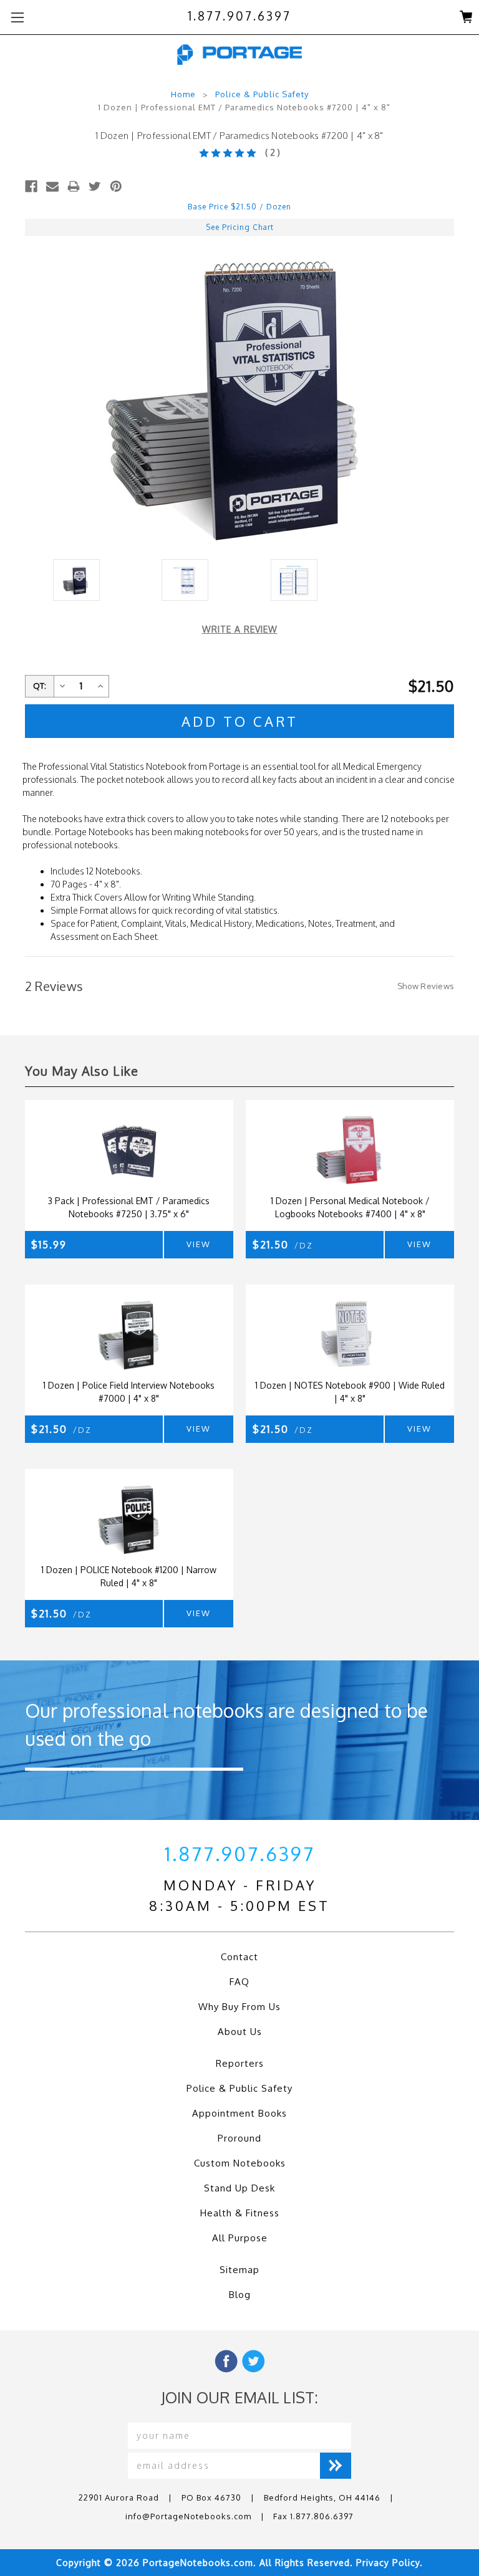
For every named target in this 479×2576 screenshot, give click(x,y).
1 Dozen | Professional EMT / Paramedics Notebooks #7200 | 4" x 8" (244, 107)
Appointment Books (239, 2113)
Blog (240, 2295)
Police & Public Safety (262, 94)
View (199, 1244)
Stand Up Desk (239, 2188)
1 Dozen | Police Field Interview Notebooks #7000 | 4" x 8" (129, 1392)
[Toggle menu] (17, 17)
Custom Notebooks (240, 2163)
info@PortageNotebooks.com (188, 2516)
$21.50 (283, 1245)
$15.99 (49, 1245)
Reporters (240, 2063)
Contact (239, 1957)
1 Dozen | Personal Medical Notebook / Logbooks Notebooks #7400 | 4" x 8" (350, 1207)
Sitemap (239, 2270)
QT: (40, 686)
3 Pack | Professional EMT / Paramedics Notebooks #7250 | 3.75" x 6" (129, 1207)
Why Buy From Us (239, 2007)
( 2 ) (273, 152)
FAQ (239, 1982)
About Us (240, 2032)
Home (183, 94)
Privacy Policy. (389, 2563)
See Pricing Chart (240, 227)
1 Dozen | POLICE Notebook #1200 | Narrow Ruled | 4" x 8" (129, 1576)
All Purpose (240, 2238)
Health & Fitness (240, 2213)
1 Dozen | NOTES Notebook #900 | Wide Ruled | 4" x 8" (350, 1392)
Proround (239, 2138)
